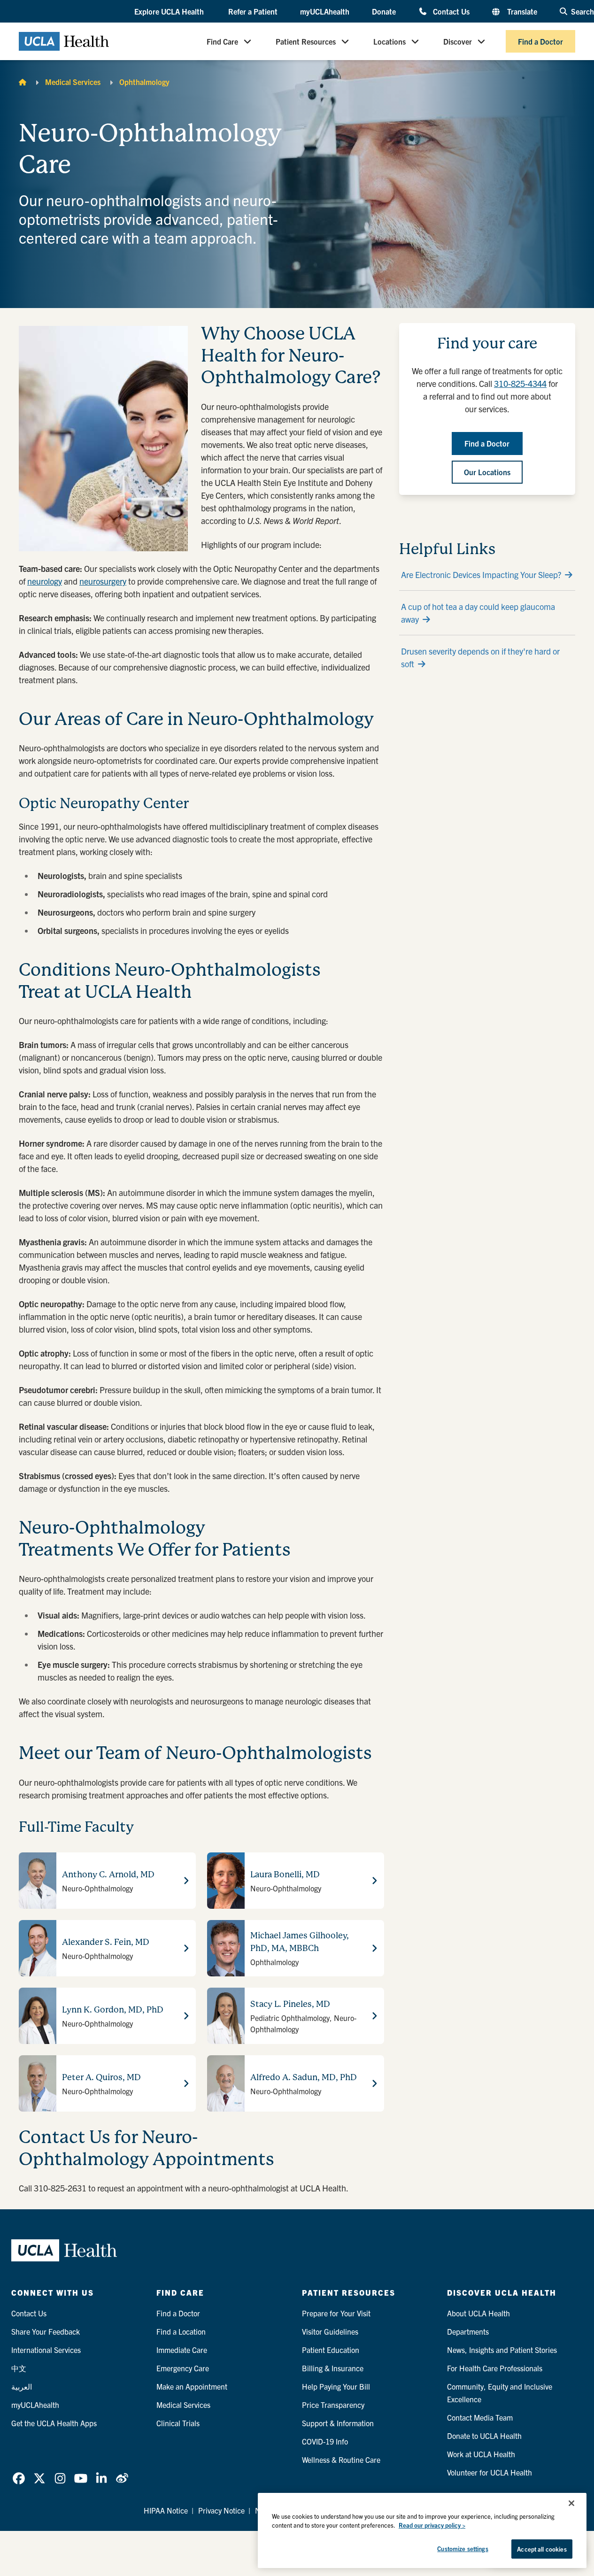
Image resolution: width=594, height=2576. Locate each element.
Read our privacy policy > (432, 2526)
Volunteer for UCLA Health (490, 2472)
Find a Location (181, 2331)
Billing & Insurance (333, 2368)
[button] (170, 12)
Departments (468, 2331)
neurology (45, 581)
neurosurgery (103, 581)
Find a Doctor (540, 41)
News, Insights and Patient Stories (502, 2350)
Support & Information (338, 2423)
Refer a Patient (253, 11)
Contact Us (451, 11)
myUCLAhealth (325, 11)
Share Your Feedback (46, 2331)
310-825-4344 (520, 383)
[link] (19, 2478)
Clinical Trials (178, 2423)
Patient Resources (306, 41)
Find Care (222, 41)
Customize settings (463, 2549)
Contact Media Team (480, 2417)
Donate (384, 11)
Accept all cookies (542, 2549)
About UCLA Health (478, 2313)
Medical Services (73, 82)
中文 (19, 2368)
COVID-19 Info (325, 2441)
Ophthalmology (144, 82)
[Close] (571, 2503)
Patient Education (331, 2350)
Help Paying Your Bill (336, 2386)
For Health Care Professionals (495, 2368)
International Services (46, 2350)
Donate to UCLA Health (484, 2436)
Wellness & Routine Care (341, 2460)
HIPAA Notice (166, 2510)
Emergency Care (183, 2368)
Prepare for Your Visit (336, 2313)
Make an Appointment (192, 2386)
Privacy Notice (221, 2510)
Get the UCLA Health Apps (54, 2423)
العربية (22, 2386)
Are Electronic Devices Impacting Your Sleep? (481, 575)
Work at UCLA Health (481, 2454)
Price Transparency (333, 2405)
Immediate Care (182, 2350)
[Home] (23, 82)
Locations (390, 41)
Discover (458, 41)
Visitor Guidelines (330, 2331)
